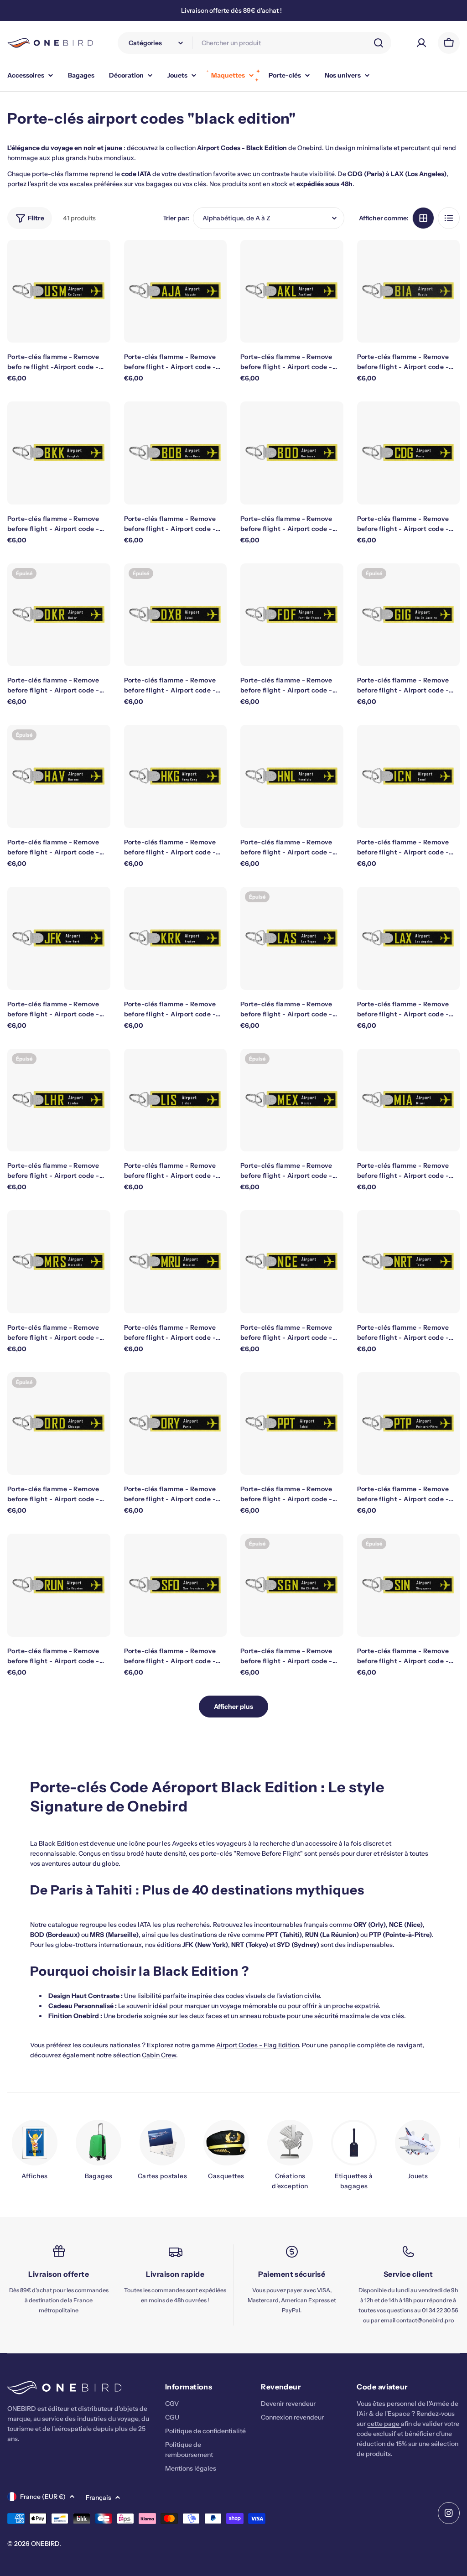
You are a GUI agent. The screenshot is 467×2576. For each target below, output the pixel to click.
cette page (384, 2424)
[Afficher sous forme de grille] (423, 218)
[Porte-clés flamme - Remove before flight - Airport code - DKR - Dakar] (59, 615)
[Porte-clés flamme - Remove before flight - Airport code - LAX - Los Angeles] (409, 938)
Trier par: (176, 218)
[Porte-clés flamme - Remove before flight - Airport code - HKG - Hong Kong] (176, 776)
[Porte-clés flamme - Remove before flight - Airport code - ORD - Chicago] (59, 1424)
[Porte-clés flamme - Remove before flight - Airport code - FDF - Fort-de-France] (292, 615)
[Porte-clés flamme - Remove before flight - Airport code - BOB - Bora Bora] (176, 453)
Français (99, 2498)
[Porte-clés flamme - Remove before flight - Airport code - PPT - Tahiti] (292, 1424)
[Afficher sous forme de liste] (449, 218)
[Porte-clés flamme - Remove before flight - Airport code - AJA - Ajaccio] (176, 291)
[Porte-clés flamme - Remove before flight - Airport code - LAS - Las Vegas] (292, 938)
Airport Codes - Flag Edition (257, 2045)
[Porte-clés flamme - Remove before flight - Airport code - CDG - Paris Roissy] (409, 453)
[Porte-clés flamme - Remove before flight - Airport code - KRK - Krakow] (176, 938)
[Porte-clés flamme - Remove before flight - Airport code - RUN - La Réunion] (59, 1585)
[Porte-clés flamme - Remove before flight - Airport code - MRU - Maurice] (176, 1262)
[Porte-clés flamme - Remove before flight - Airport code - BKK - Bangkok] (59, 453)
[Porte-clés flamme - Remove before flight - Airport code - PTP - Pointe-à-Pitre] (409, 1424)
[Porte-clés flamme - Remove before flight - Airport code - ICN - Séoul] (409, 776)
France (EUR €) (43, 2497)
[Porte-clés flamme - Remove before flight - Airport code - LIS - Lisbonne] (176, 1100)
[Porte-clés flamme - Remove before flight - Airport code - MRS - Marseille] (59, 1262)
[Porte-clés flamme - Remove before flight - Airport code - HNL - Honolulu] (292, 776)
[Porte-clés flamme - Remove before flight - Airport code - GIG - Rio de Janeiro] (409, 615)
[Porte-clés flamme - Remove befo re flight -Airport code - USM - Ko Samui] (59, 291)
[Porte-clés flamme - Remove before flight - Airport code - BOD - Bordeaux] (292, 453)
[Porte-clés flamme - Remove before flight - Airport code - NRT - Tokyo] (409, 1262)
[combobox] (254, 43)
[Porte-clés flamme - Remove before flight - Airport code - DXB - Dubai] (176, 615)
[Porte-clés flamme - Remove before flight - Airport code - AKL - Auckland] (292, 291)
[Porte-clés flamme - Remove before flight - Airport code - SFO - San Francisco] (176, 1585)
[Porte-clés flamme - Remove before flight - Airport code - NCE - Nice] (292, 1262)
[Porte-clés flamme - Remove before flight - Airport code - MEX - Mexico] (292, 1100)
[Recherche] (379, 43)
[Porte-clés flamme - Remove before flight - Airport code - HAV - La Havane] (59, 776)
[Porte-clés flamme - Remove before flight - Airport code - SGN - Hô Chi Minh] (292, 1585)
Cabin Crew (159, 2055)
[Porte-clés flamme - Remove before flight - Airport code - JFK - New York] (59, 938)
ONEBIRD (45, 2544)
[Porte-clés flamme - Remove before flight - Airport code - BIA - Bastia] (409, 291)
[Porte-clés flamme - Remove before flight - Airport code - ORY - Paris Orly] (176, 1424)
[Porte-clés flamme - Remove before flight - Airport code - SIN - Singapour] (409, 1585)
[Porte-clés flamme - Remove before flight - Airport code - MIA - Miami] (409, 1100)
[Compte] (421, 43)
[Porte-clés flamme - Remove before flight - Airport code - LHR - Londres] (59, 1100)
